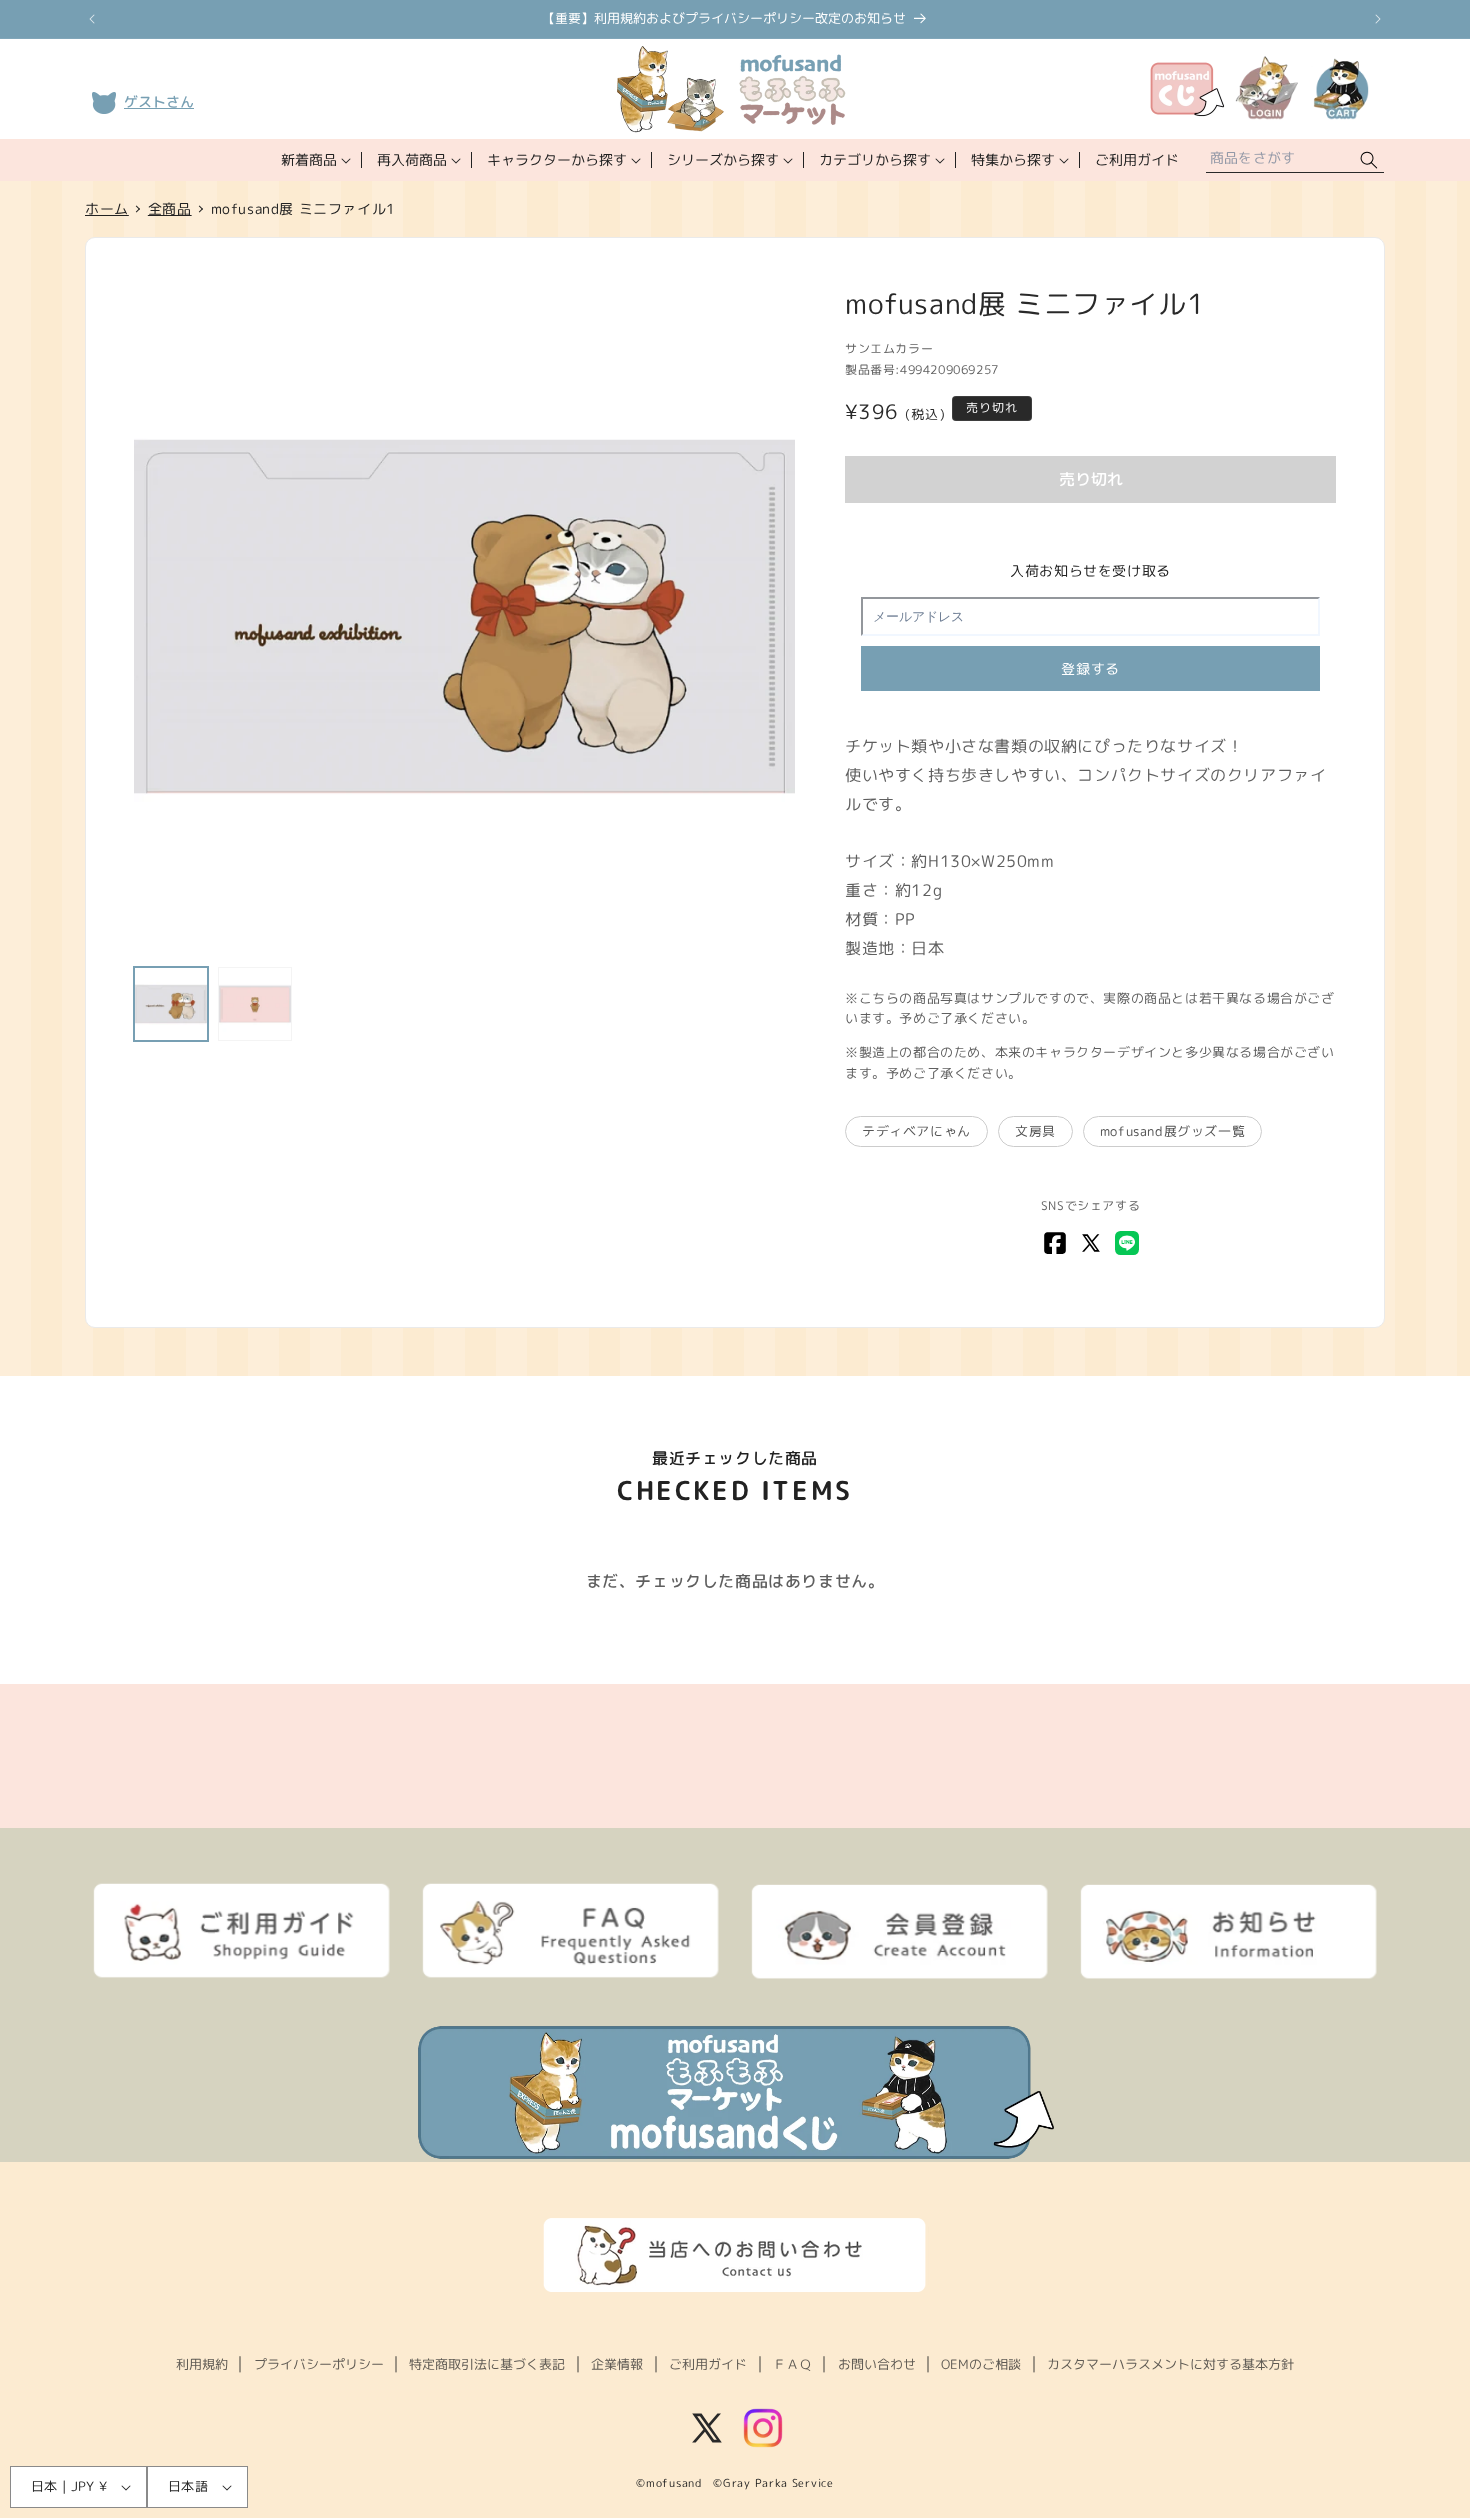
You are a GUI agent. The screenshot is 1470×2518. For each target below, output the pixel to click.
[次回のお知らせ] (1378, 19)
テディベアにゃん (916, 1131)
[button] (314, 160)
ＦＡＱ (792, 2364)
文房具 (1035, 1131)
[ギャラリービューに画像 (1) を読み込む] (171, 1004)
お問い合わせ (877, 2364)
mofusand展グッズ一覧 (1172, 1131)
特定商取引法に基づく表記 (487, 2364)
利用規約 (202, 2364)
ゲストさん (159, 101)
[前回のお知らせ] (92, 19)
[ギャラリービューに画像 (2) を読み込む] (255, 1004)
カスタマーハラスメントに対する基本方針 (1170, 2364)
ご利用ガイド (708, 2364)
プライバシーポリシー (319, 2364)
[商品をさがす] (1369, 160)
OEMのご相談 (981, 2364)
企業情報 (617, 2364)
